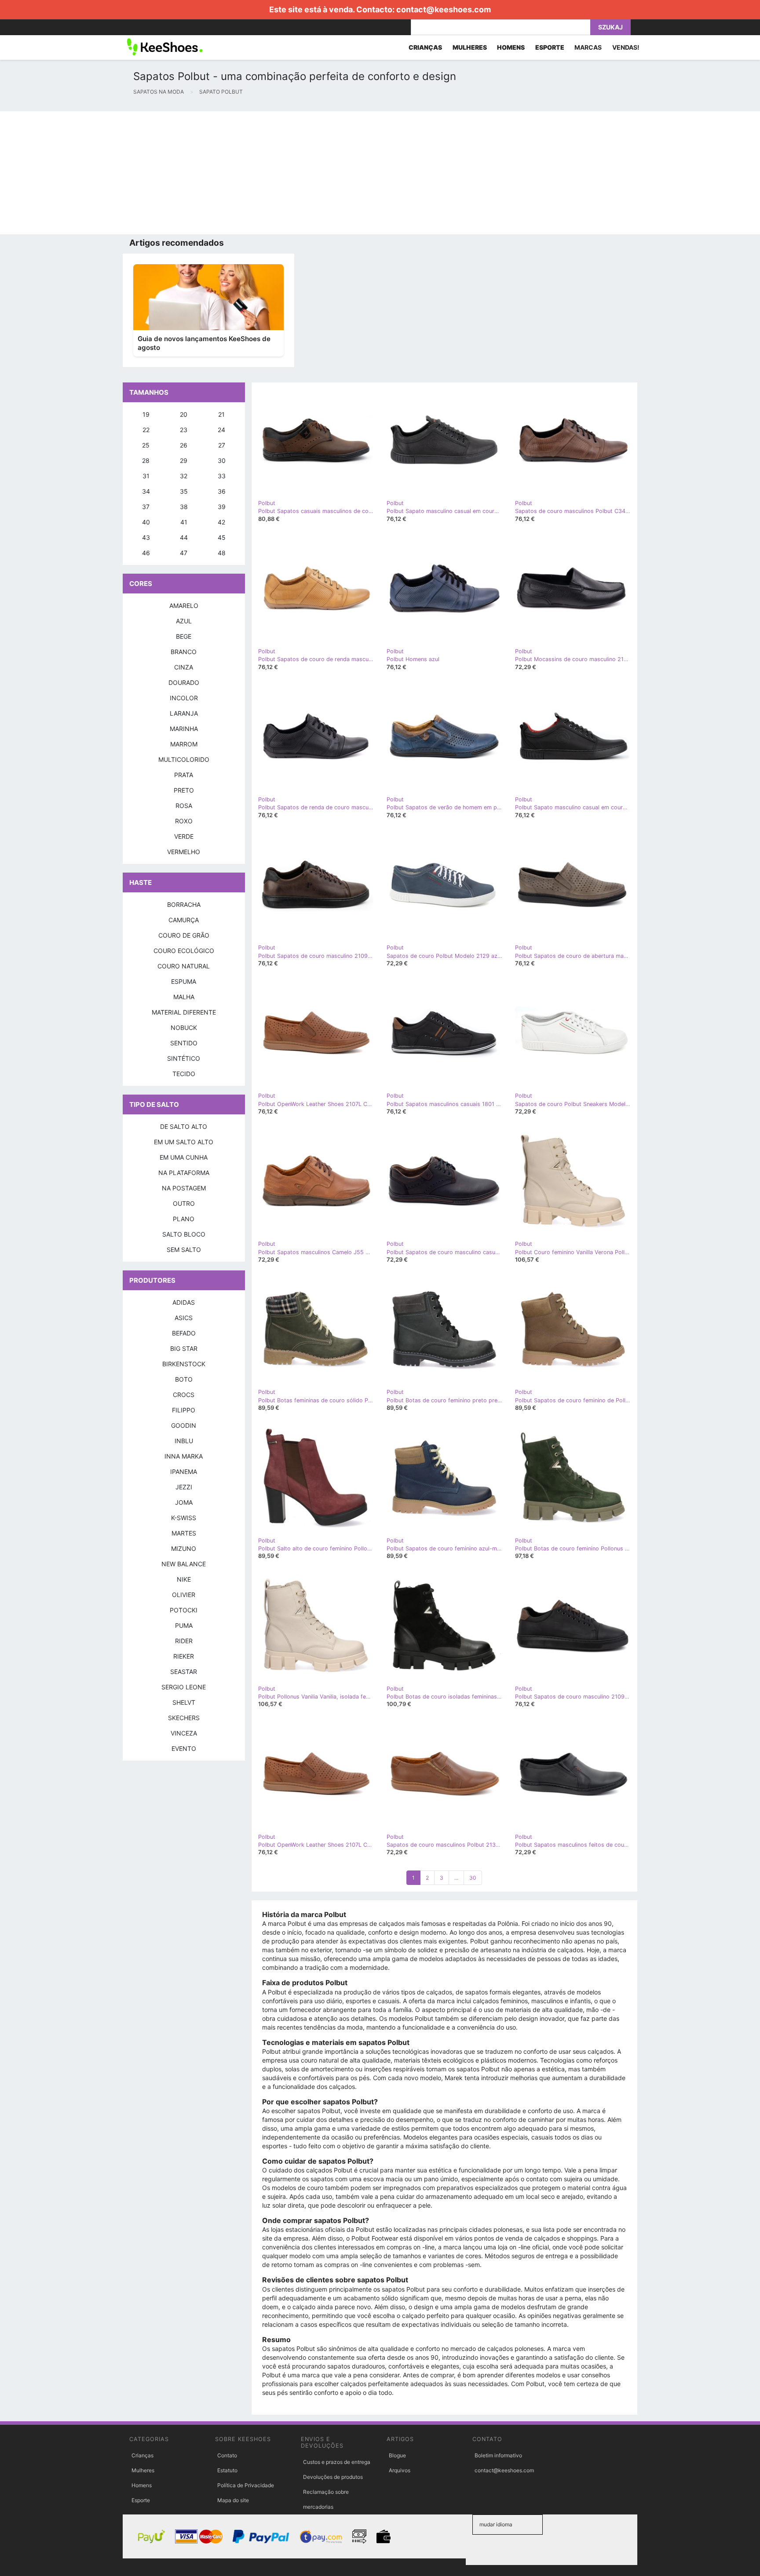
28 (146, 460)
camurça (184, 920)
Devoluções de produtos (333, 2477)
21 (221, 414)
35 (184, 491)
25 (146, 445)
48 (222, 553)
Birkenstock (184, 1364)
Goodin (184, 1425)
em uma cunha (184, 1157)
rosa (184, 806)
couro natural (184, 966)
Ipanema (184, 1472)
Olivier (184, 1595)
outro (184, 1203)
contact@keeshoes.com (444, 9)
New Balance (184, 1564)
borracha (184, 904)
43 (146, 537)
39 (222, 507)
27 (222, 445)
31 (146, 476)
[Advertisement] (264, 173)
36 (222, 491)
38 (184, 507)
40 (146, 522)
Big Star (184, 1348)
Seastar (184, 1672)
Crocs (184, 1395)
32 (184, 476)
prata (184, 775)
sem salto (184, 1250)
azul (184, 621)
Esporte (141, 2500)
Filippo (184, 1410)
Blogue (397, 2455)
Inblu (184, 1441)
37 (146, 507)
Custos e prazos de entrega (337, 2462)
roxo (184, 821)
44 (184, 537)
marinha (184, 729)
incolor (184, 698)
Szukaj (610, 27)
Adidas (184, 1302)
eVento (184, 1748)
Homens (142, 2485)
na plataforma (184, 1173)
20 (184, 414)
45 (222, 537)
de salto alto (184, 1126)
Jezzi (184, 1487)
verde (184, 836)
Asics (184, 1318)
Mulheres (143, 2470)
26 (184, 445)
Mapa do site (233, 2500)
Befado (184, 1333)
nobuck (184, 1028)
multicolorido (184, 759)
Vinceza (184, 1733)
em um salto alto (184, 1142)
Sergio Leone (184, 1687)
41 (184, 522)
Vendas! (626, 47)
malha (184, 997)
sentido (184, 1043)
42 (221, 522)
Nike (184, 1579)
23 (184, 430)
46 (146, 553)
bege (184, 636)
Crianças (142, 2455)
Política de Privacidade (246, 2485)
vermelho (184, 852)
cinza (184, 667)
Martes (184, 1533)
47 (184, 553)
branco (184, 652)
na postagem (184, 1188)
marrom (184, 744)
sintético (184, 1058)
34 (146, 491)
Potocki (184, 1610)
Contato (227, 2455)
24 (221, 430)
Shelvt (184, 1702)
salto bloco (184, 1234)
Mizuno (184, 1548)
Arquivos (400, 2470)
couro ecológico (184, 951)
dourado (184, 682)
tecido (184, 1074)
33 (222, 476)
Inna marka (184, 1456)
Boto (184, 1379)
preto (184, 790)
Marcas (588, 47)
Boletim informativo (498, 2455)
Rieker (184, 1656)
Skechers (184, 1718)
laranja (184, 713)
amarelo (184, 606)
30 (473, 1878)
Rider (184, 1641)
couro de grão (184, 935)
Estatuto (227, 2470)
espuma (184, 981)
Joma (184, 1502)
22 (146, 430)
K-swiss (184, 1518)
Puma (184, 1625)
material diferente (184, 1012)
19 (146, 414)
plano (184, 1219)
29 (184, 460)
